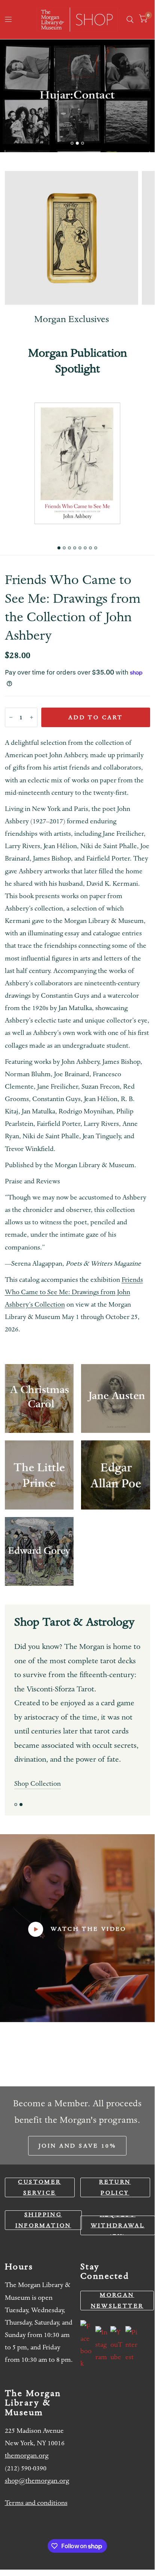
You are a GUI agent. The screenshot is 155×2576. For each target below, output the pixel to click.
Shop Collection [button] (38, 1784)
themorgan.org (27, 2456)
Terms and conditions (36, 2503)
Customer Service (39, 2187)
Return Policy (115, 2187)
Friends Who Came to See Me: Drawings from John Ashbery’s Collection (74, 1292)
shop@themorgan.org (37, 2481)
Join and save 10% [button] (77, 2146)
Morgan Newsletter (117, 2300)
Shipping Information (43, 2220)
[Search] (130, 20)
